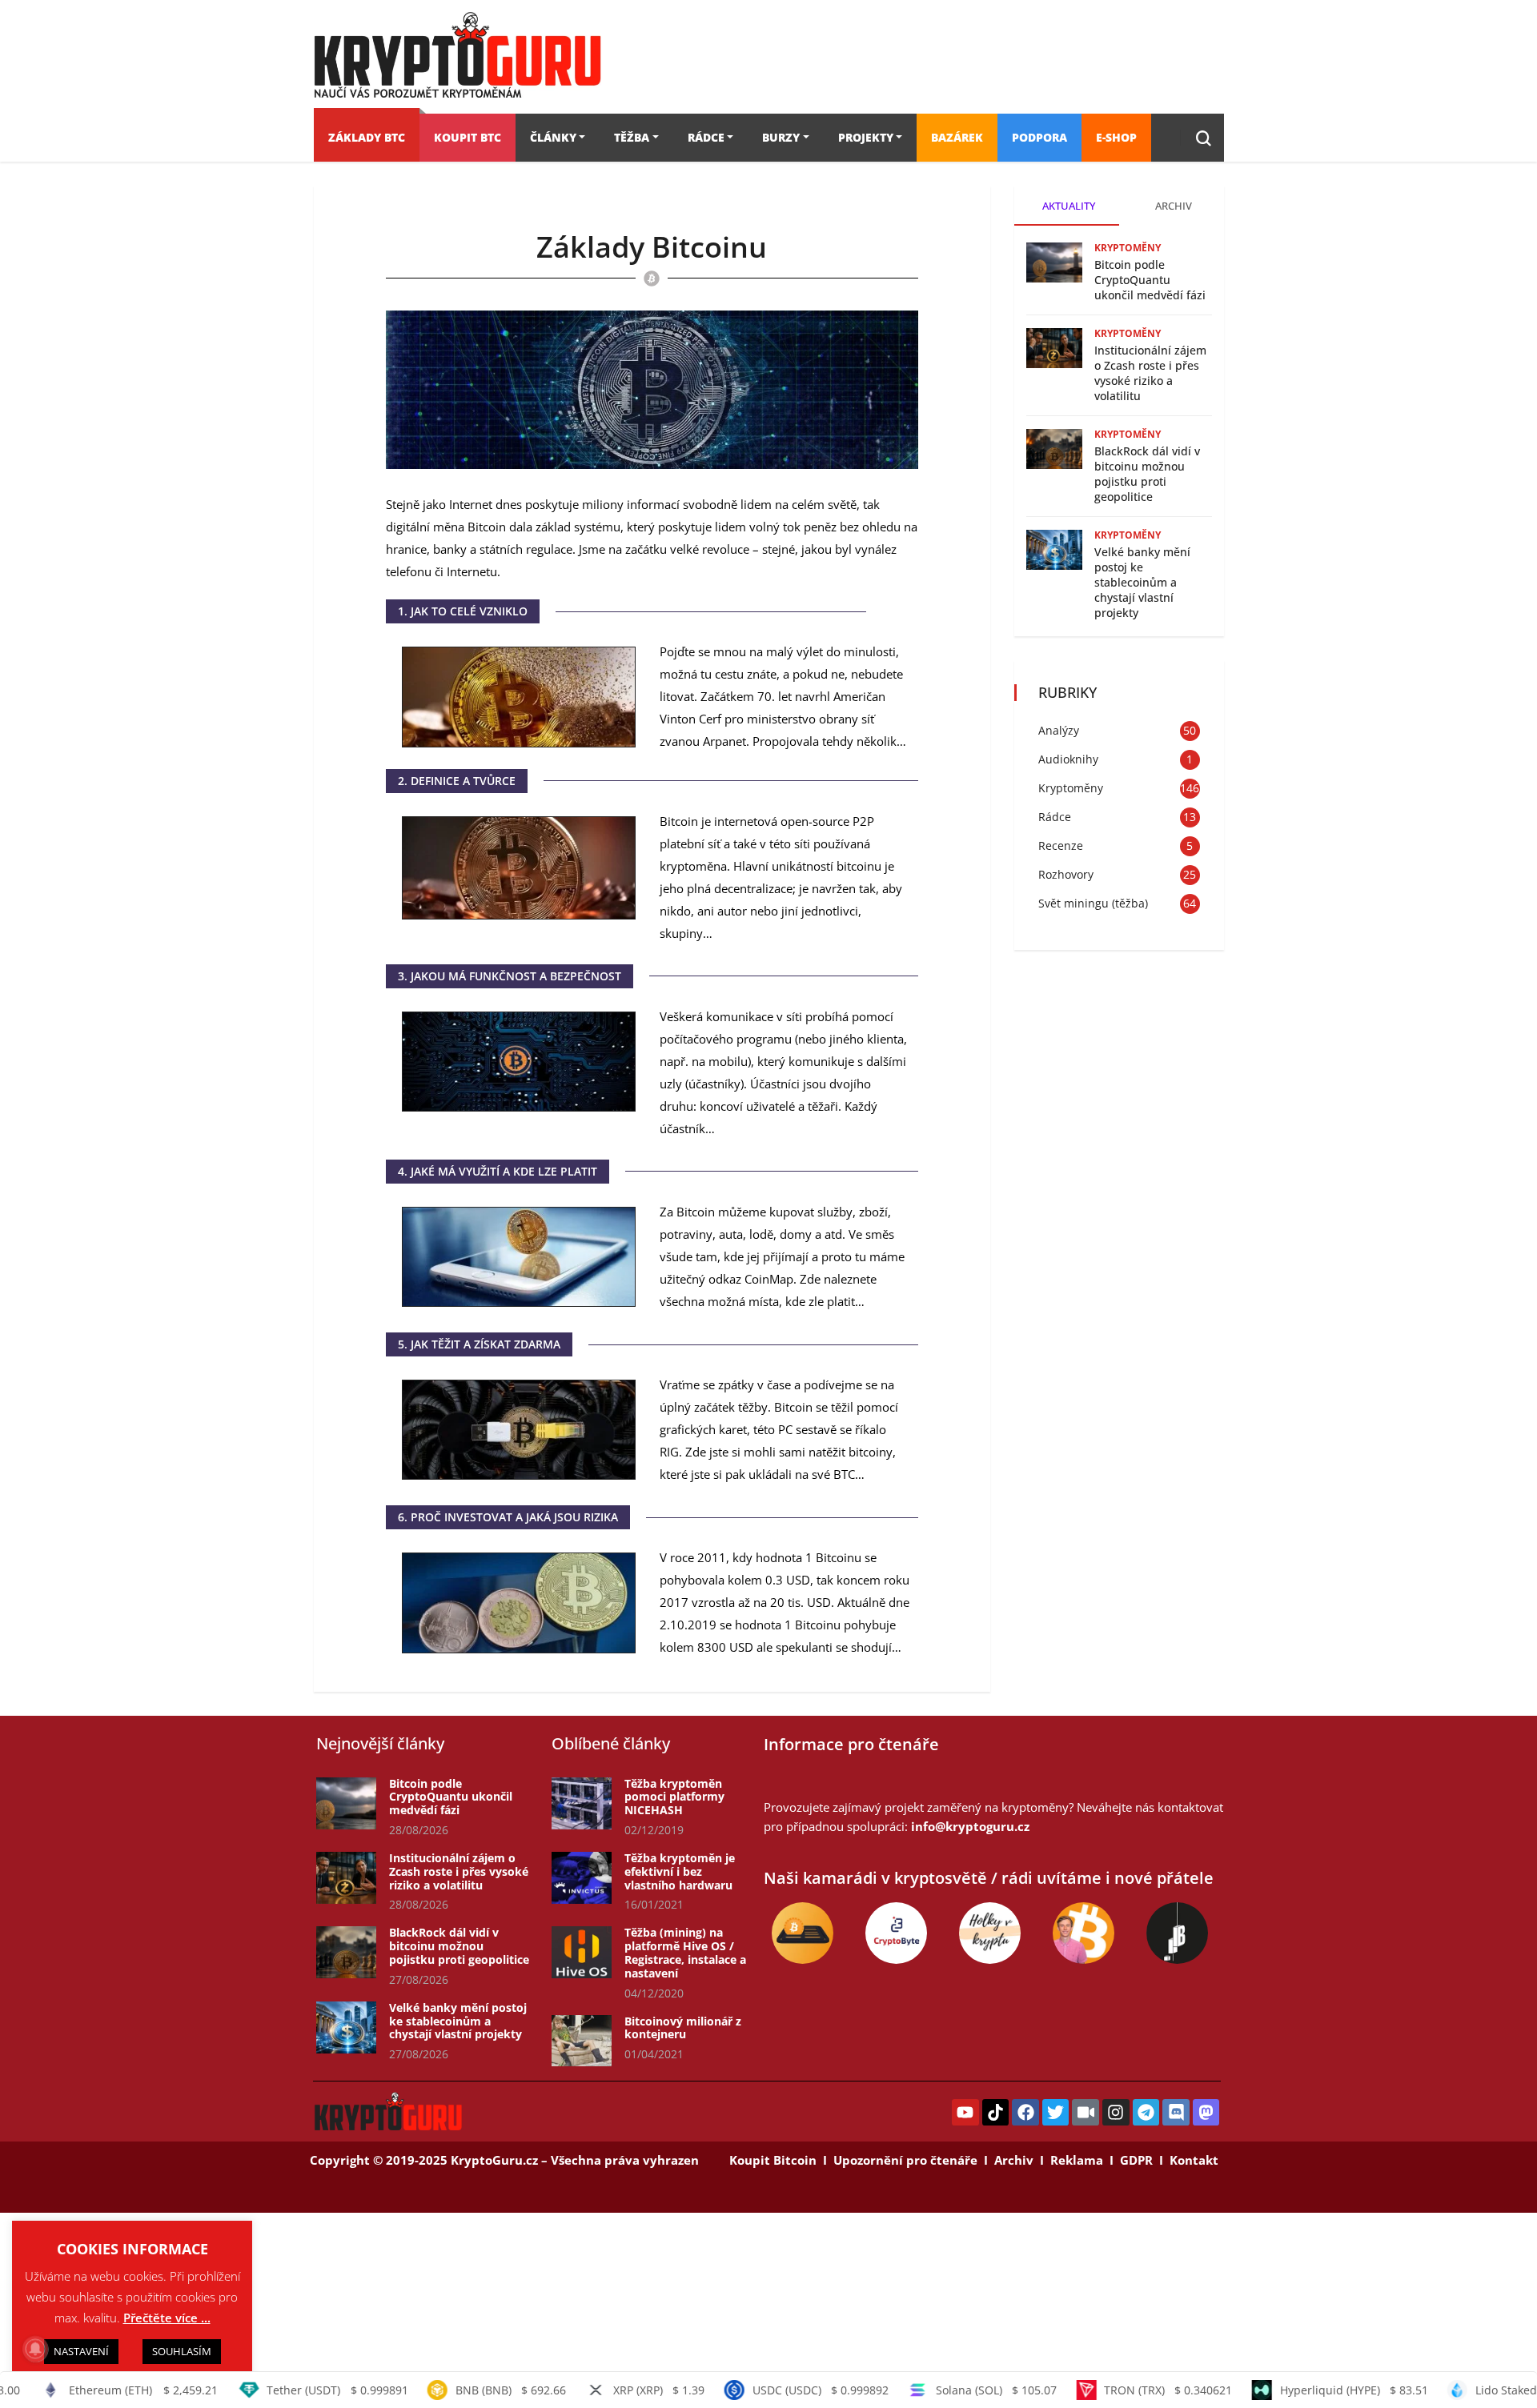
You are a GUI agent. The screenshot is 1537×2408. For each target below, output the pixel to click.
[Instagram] (1116, 2113)
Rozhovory (1066, 874)
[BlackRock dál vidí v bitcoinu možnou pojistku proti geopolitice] (346, 1952)
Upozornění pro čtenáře (905, 2160)
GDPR (1136, 2160)
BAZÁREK (957, 137)
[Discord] (1176, 2113)
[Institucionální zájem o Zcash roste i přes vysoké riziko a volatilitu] (346, 1878)
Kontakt (1194, 2160)
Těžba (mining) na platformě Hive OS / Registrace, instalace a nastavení (685, 1952)
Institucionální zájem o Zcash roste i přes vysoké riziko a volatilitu (1150, 373)
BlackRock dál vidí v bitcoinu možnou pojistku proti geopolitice (1147, 474)
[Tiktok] (996, 2113)
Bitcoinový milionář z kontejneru (683, 2028)
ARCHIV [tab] (1174, 206)
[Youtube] (965, 2113)
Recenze (1061, 845)
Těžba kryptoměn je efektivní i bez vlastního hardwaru (680, 1871)
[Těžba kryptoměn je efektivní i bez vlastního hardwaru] (582, 1878)
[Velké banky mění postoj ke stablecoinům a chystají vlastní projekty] (346, 2027)
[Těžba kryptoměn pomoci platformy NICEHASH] (582, 1803)
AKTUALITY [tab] (1069, 206)
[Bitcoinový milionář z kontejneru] (582, 2041)
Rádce (1055, 817)
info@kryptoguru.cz (970, 1826)
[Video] (1086, 2113)
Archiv (1014, 2160)
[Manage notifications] (35, 2349)
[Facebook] (1025, 2113)
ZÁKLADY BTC (367, 137)
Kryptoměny (1128, 248)
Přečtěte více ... (167, 2318)
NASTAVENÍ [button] (81, 2351)
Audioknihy (1068, 759)
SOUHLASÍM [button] (182, 2351)
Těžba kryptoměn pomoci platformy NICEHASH (674, 1797)
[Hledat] (1204, 138)
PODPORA (1039, 137)
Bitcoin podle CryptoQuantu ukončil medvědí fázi (1150, 280)
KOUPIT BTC (468, 137)
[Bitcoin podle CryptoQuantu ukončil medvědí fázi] (346, 1803)
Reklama (1077, 2160)
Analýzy (1059, 730)
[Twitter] (1056, 2113)
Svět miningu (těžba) (1093, 903)
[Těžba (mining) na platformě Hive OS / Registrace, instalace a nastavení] (582, 1952)
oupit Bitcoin (777, 2160)
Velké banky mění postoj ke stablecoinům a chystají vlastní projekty (1142, 582)
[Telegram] (1146, 2113)
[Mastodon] (1206, 2113)
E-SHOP (1116, 137)
